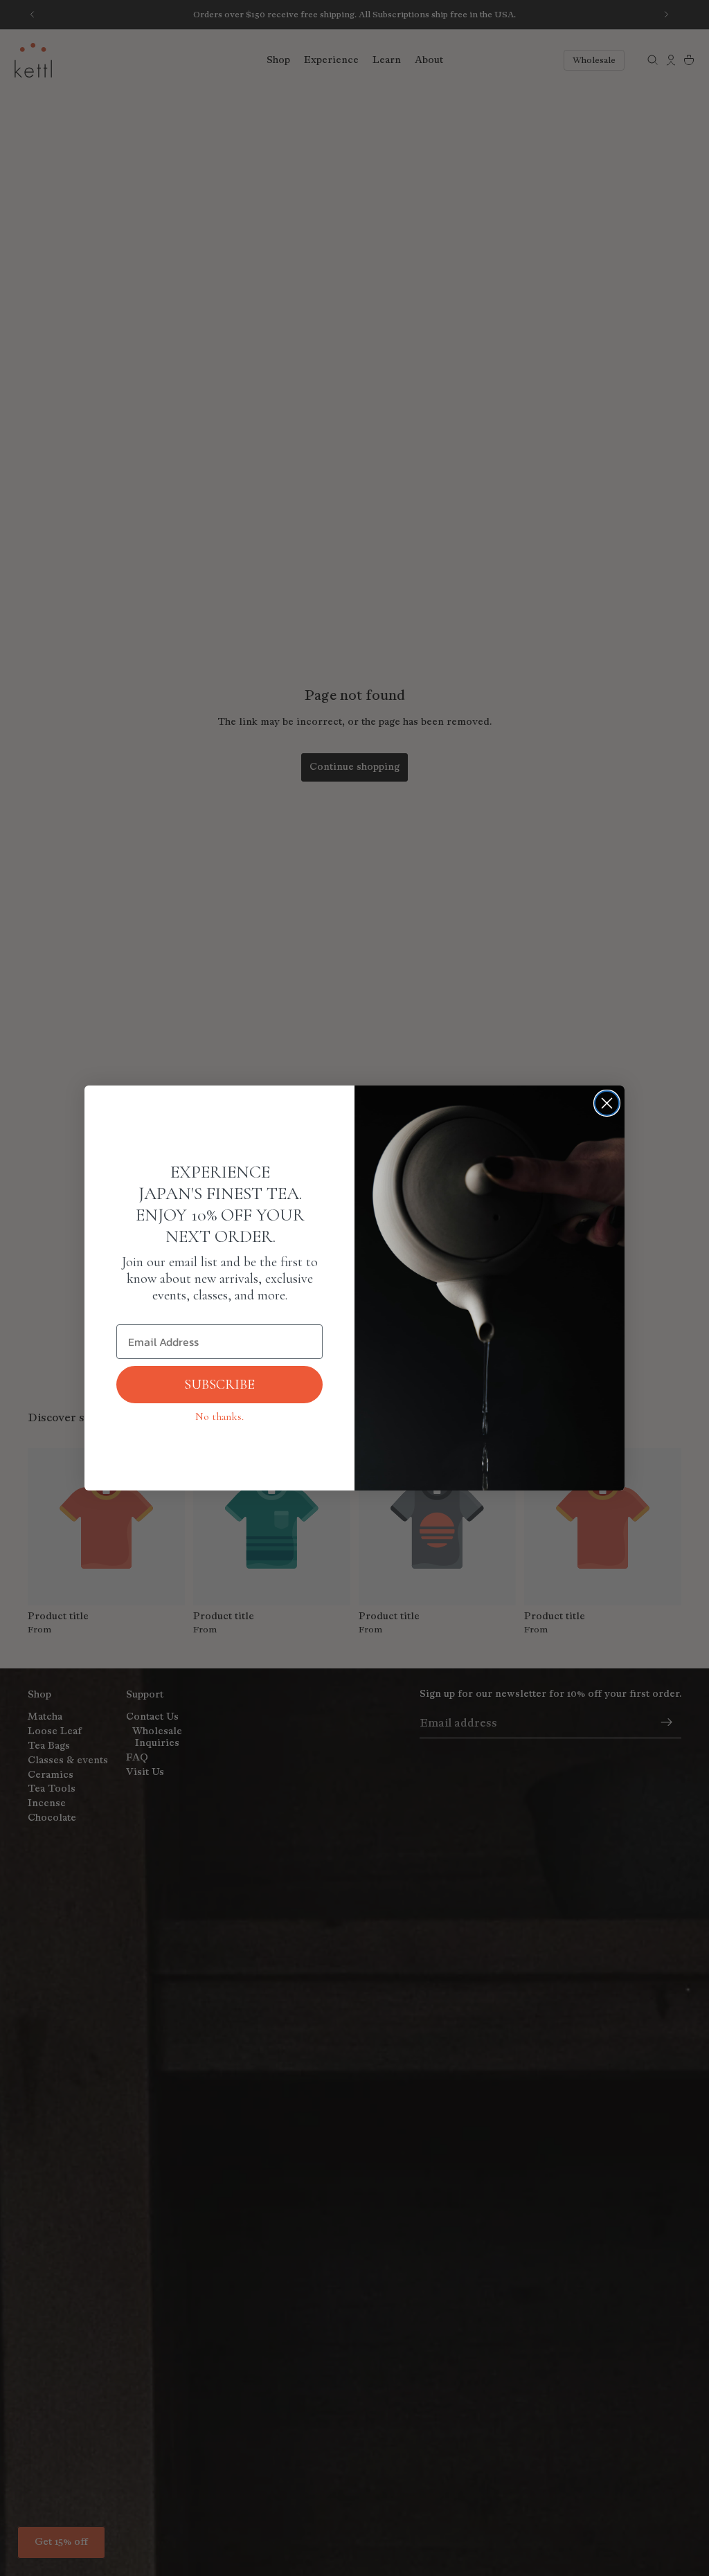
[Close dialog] (607, 1103)
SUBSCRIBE (219, 1385)
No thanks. (219, 1416)
